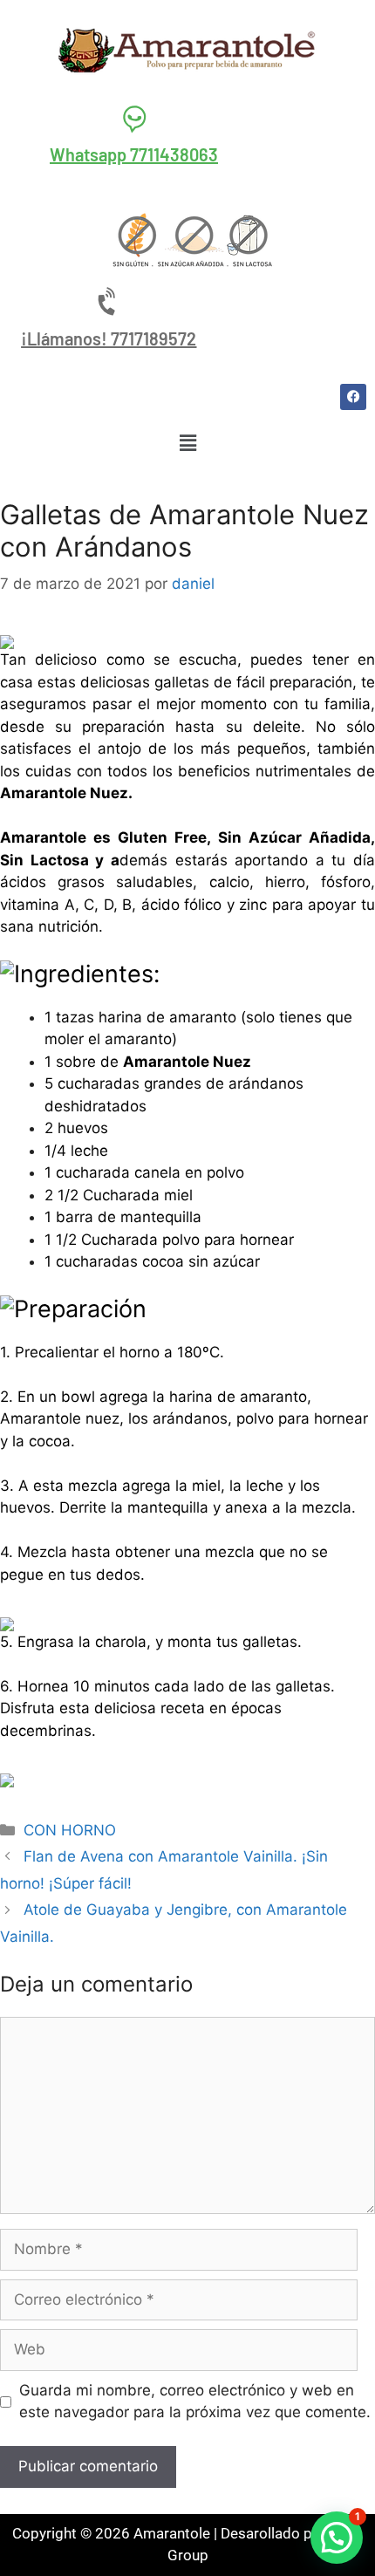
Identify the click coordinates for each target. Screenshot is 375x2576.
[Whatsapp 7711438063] (134, 118)
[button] (187, 444)
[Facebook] (353, 397)
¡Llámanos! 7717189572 (109, 338)
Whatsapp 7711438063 (134, 154)
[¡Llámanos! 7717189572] (109, 302)
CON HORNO (70, 1830)
